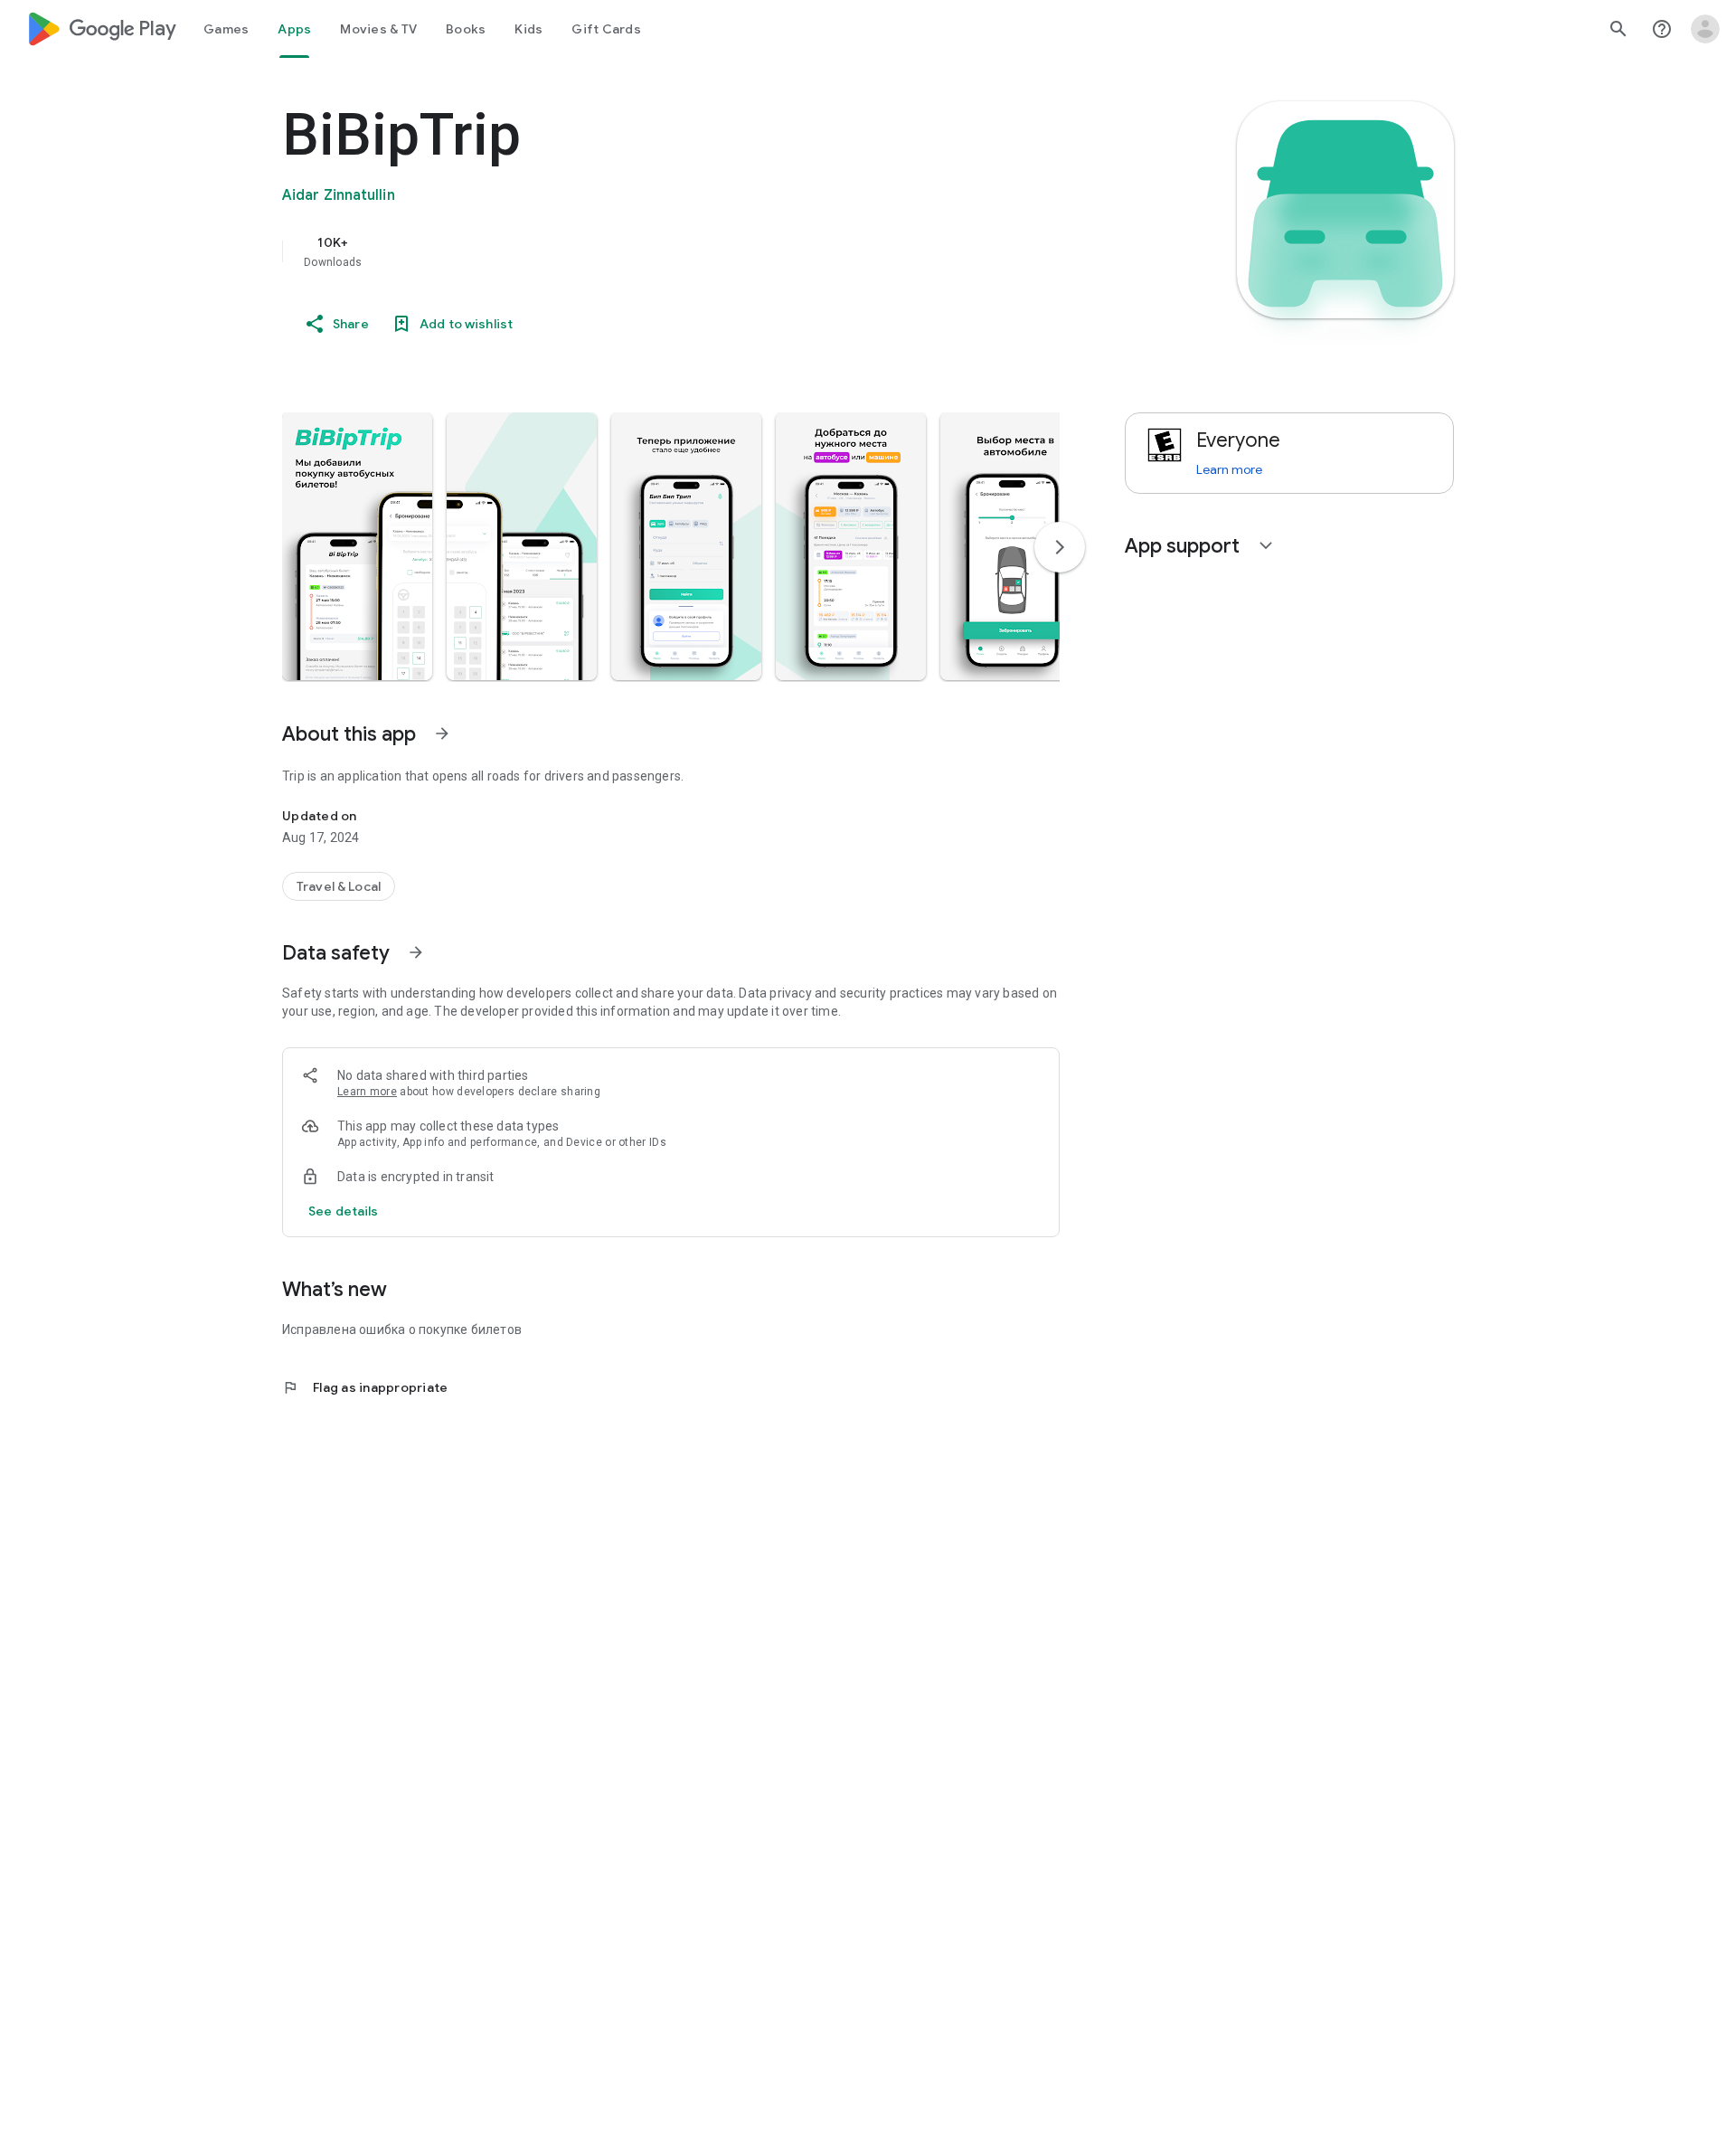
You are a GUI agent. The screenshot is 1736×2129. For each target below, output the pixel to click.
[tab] (226, 29)
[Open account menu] (1705, 29)
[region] (644, 251)
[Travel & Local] (339, 886)
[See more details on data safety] (344, 1211)
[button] (357, 546)
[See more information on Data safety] (416, 952)
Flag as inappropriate (365, 1387)
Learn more (367, 1092)
